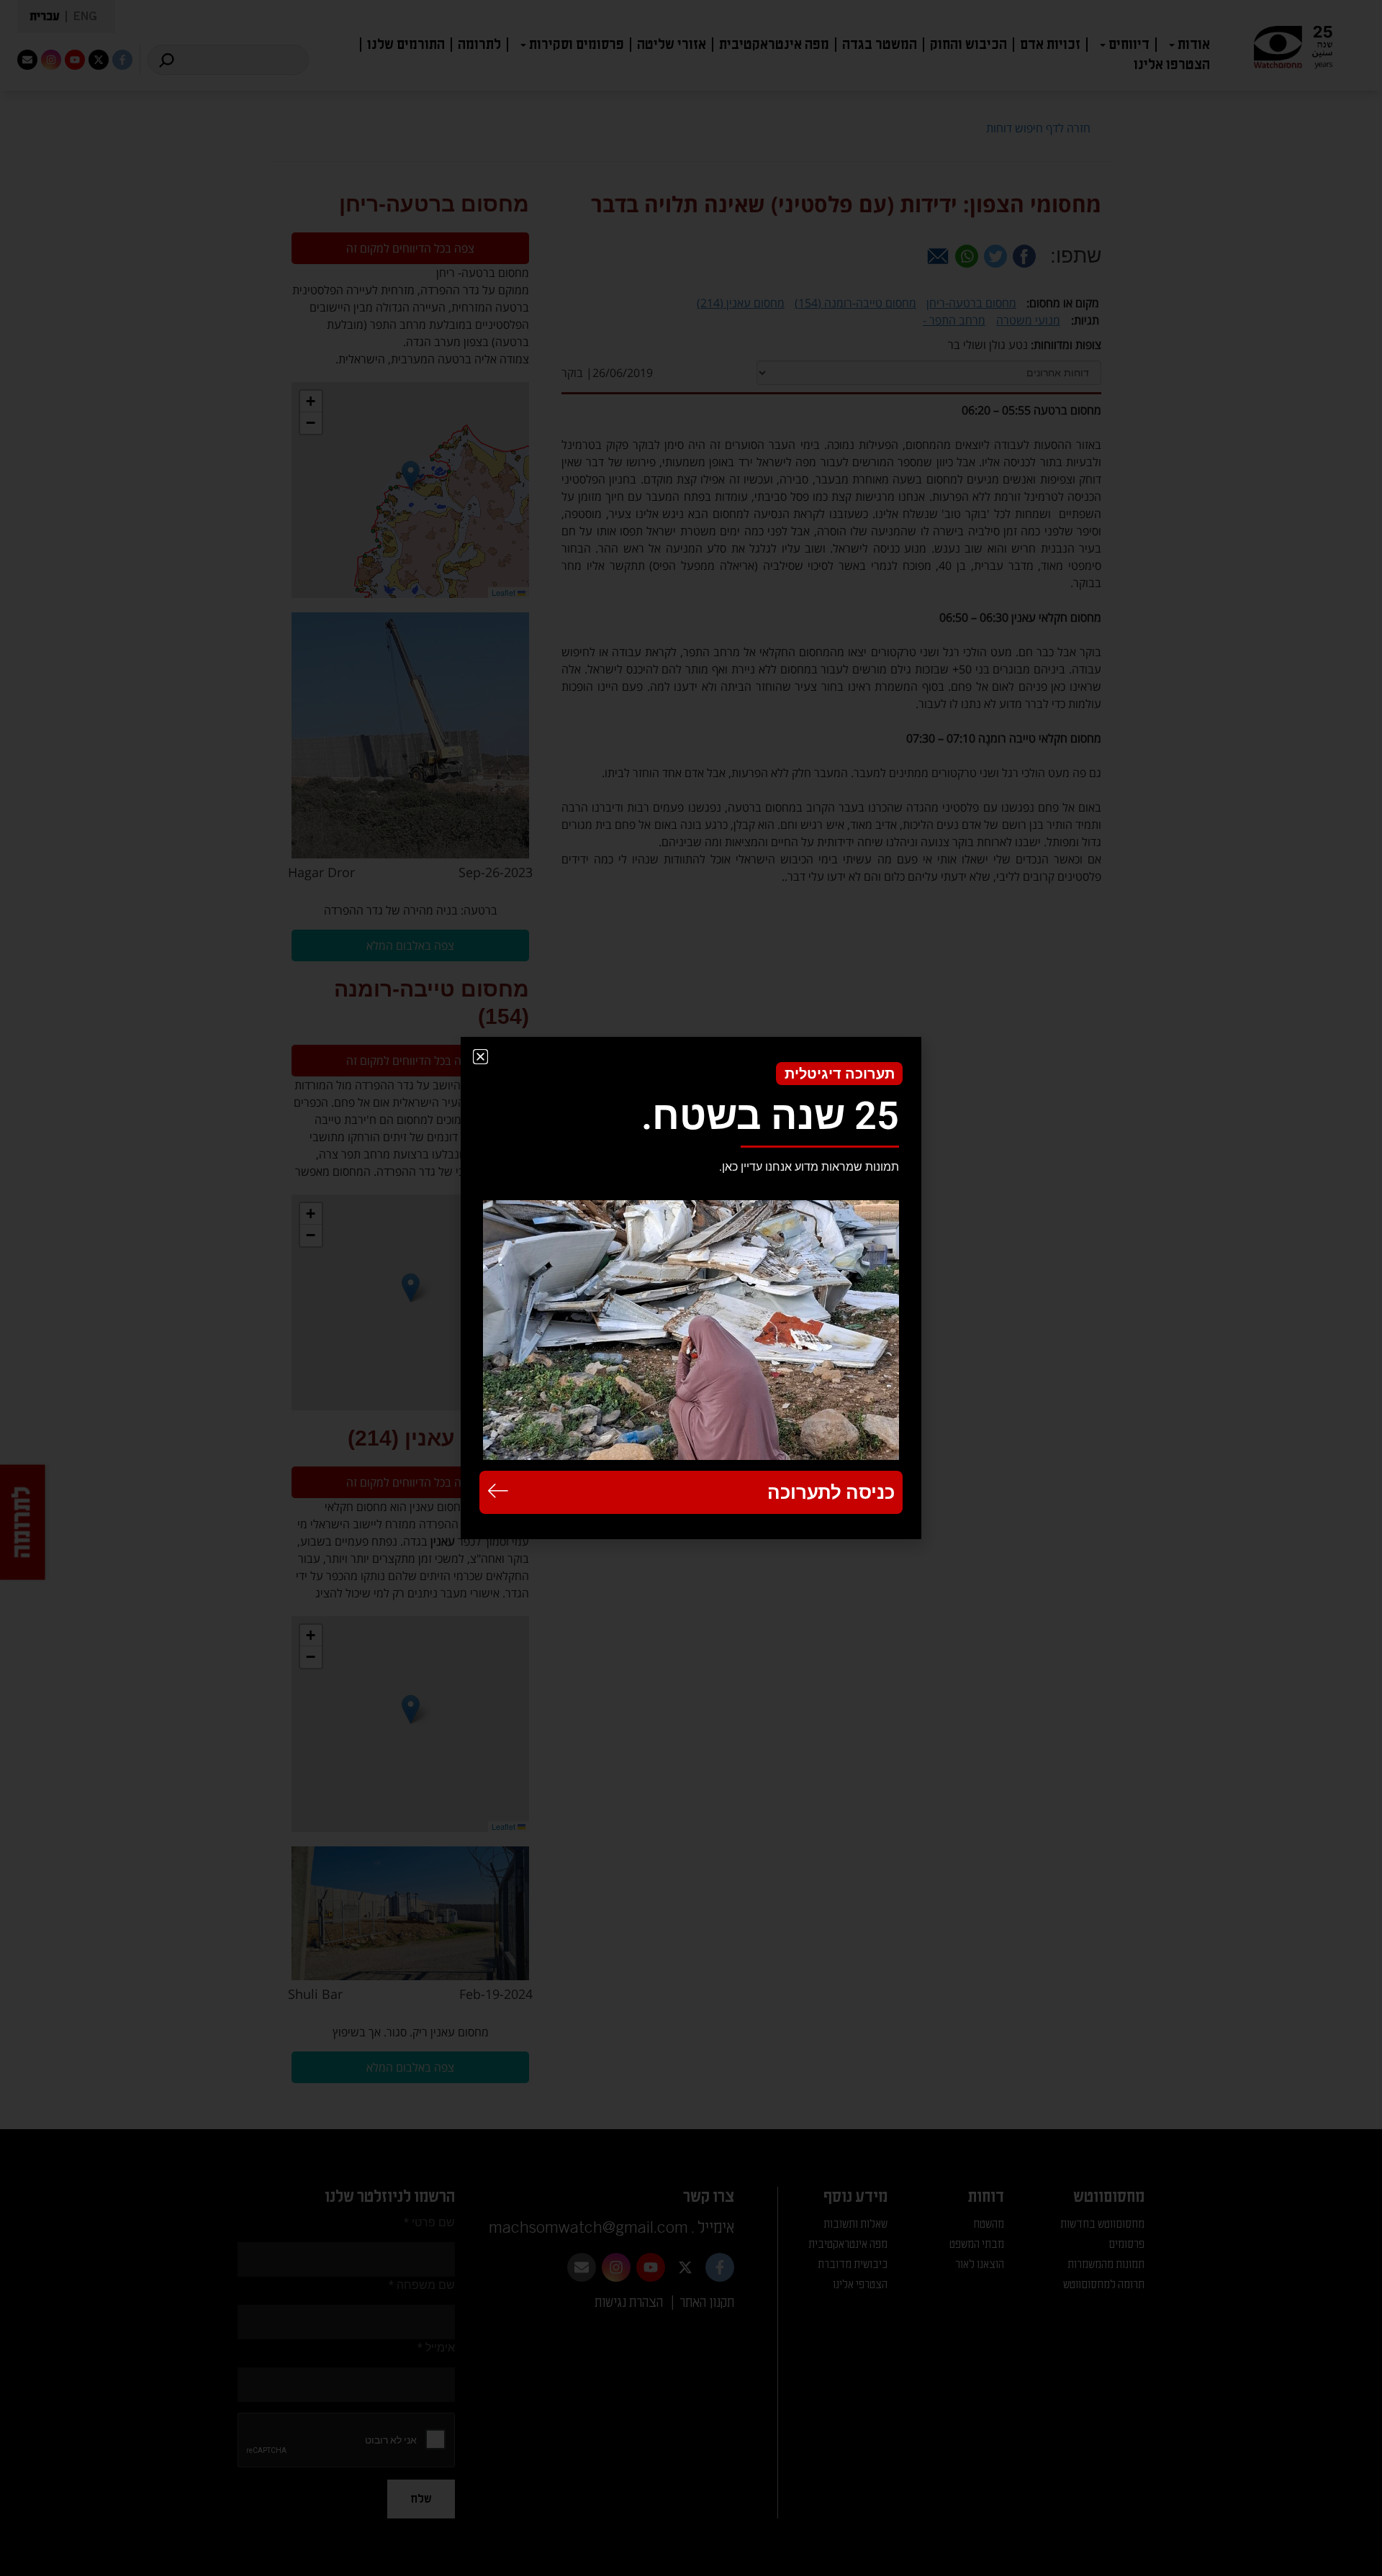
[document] (691, 1288)
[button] (480, 1057)
